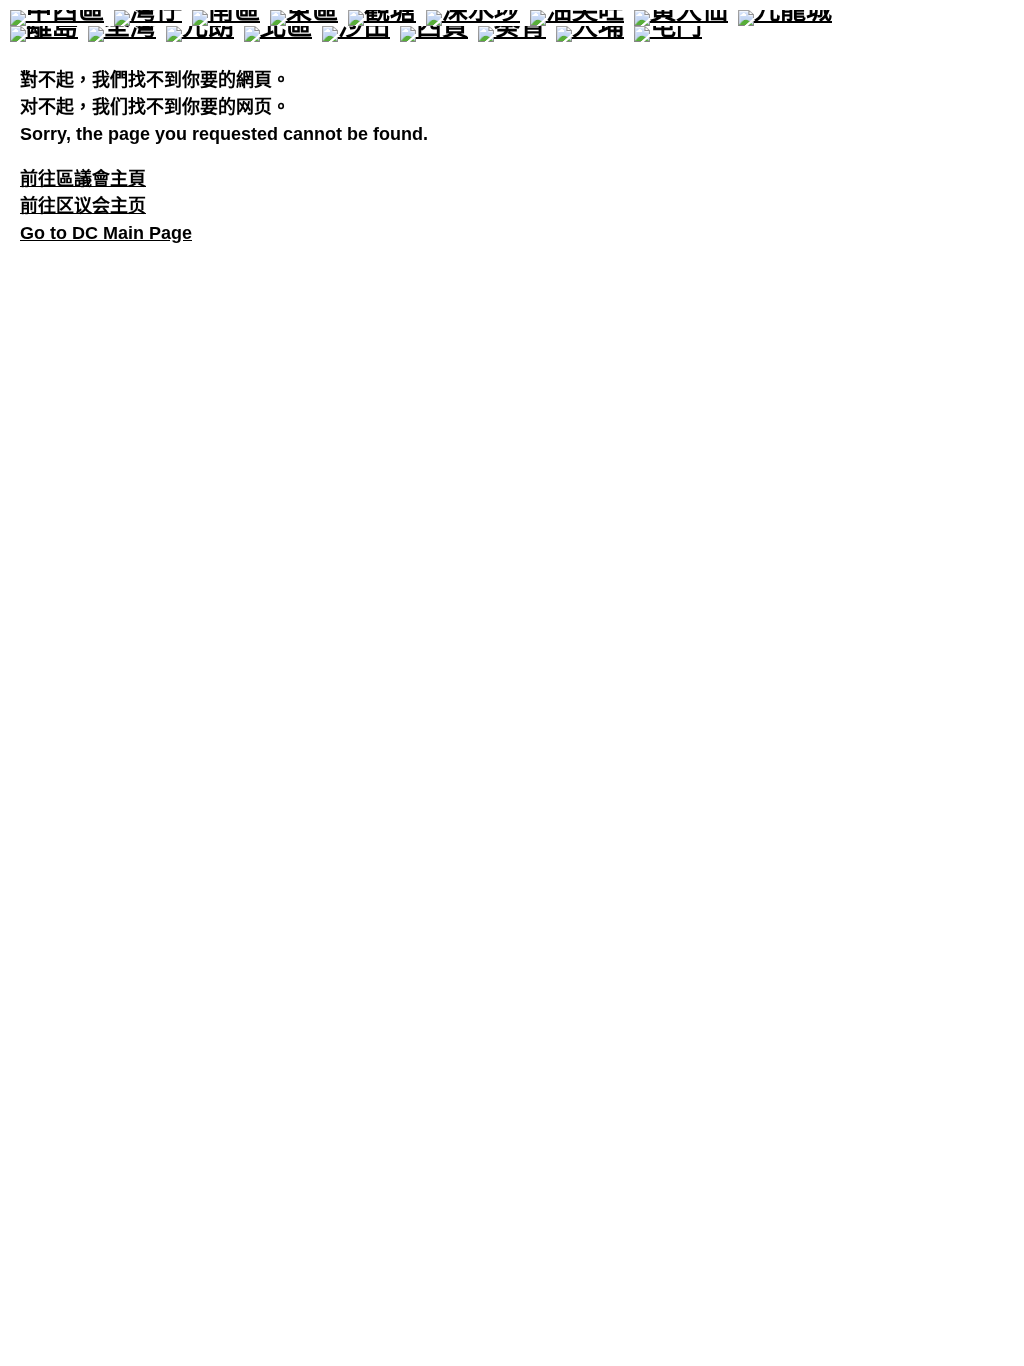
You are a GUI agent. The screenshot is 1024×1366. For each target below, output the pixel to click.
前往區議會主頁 (83, 179)
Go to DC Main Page (106, 233)
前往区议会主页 (83, 206)
